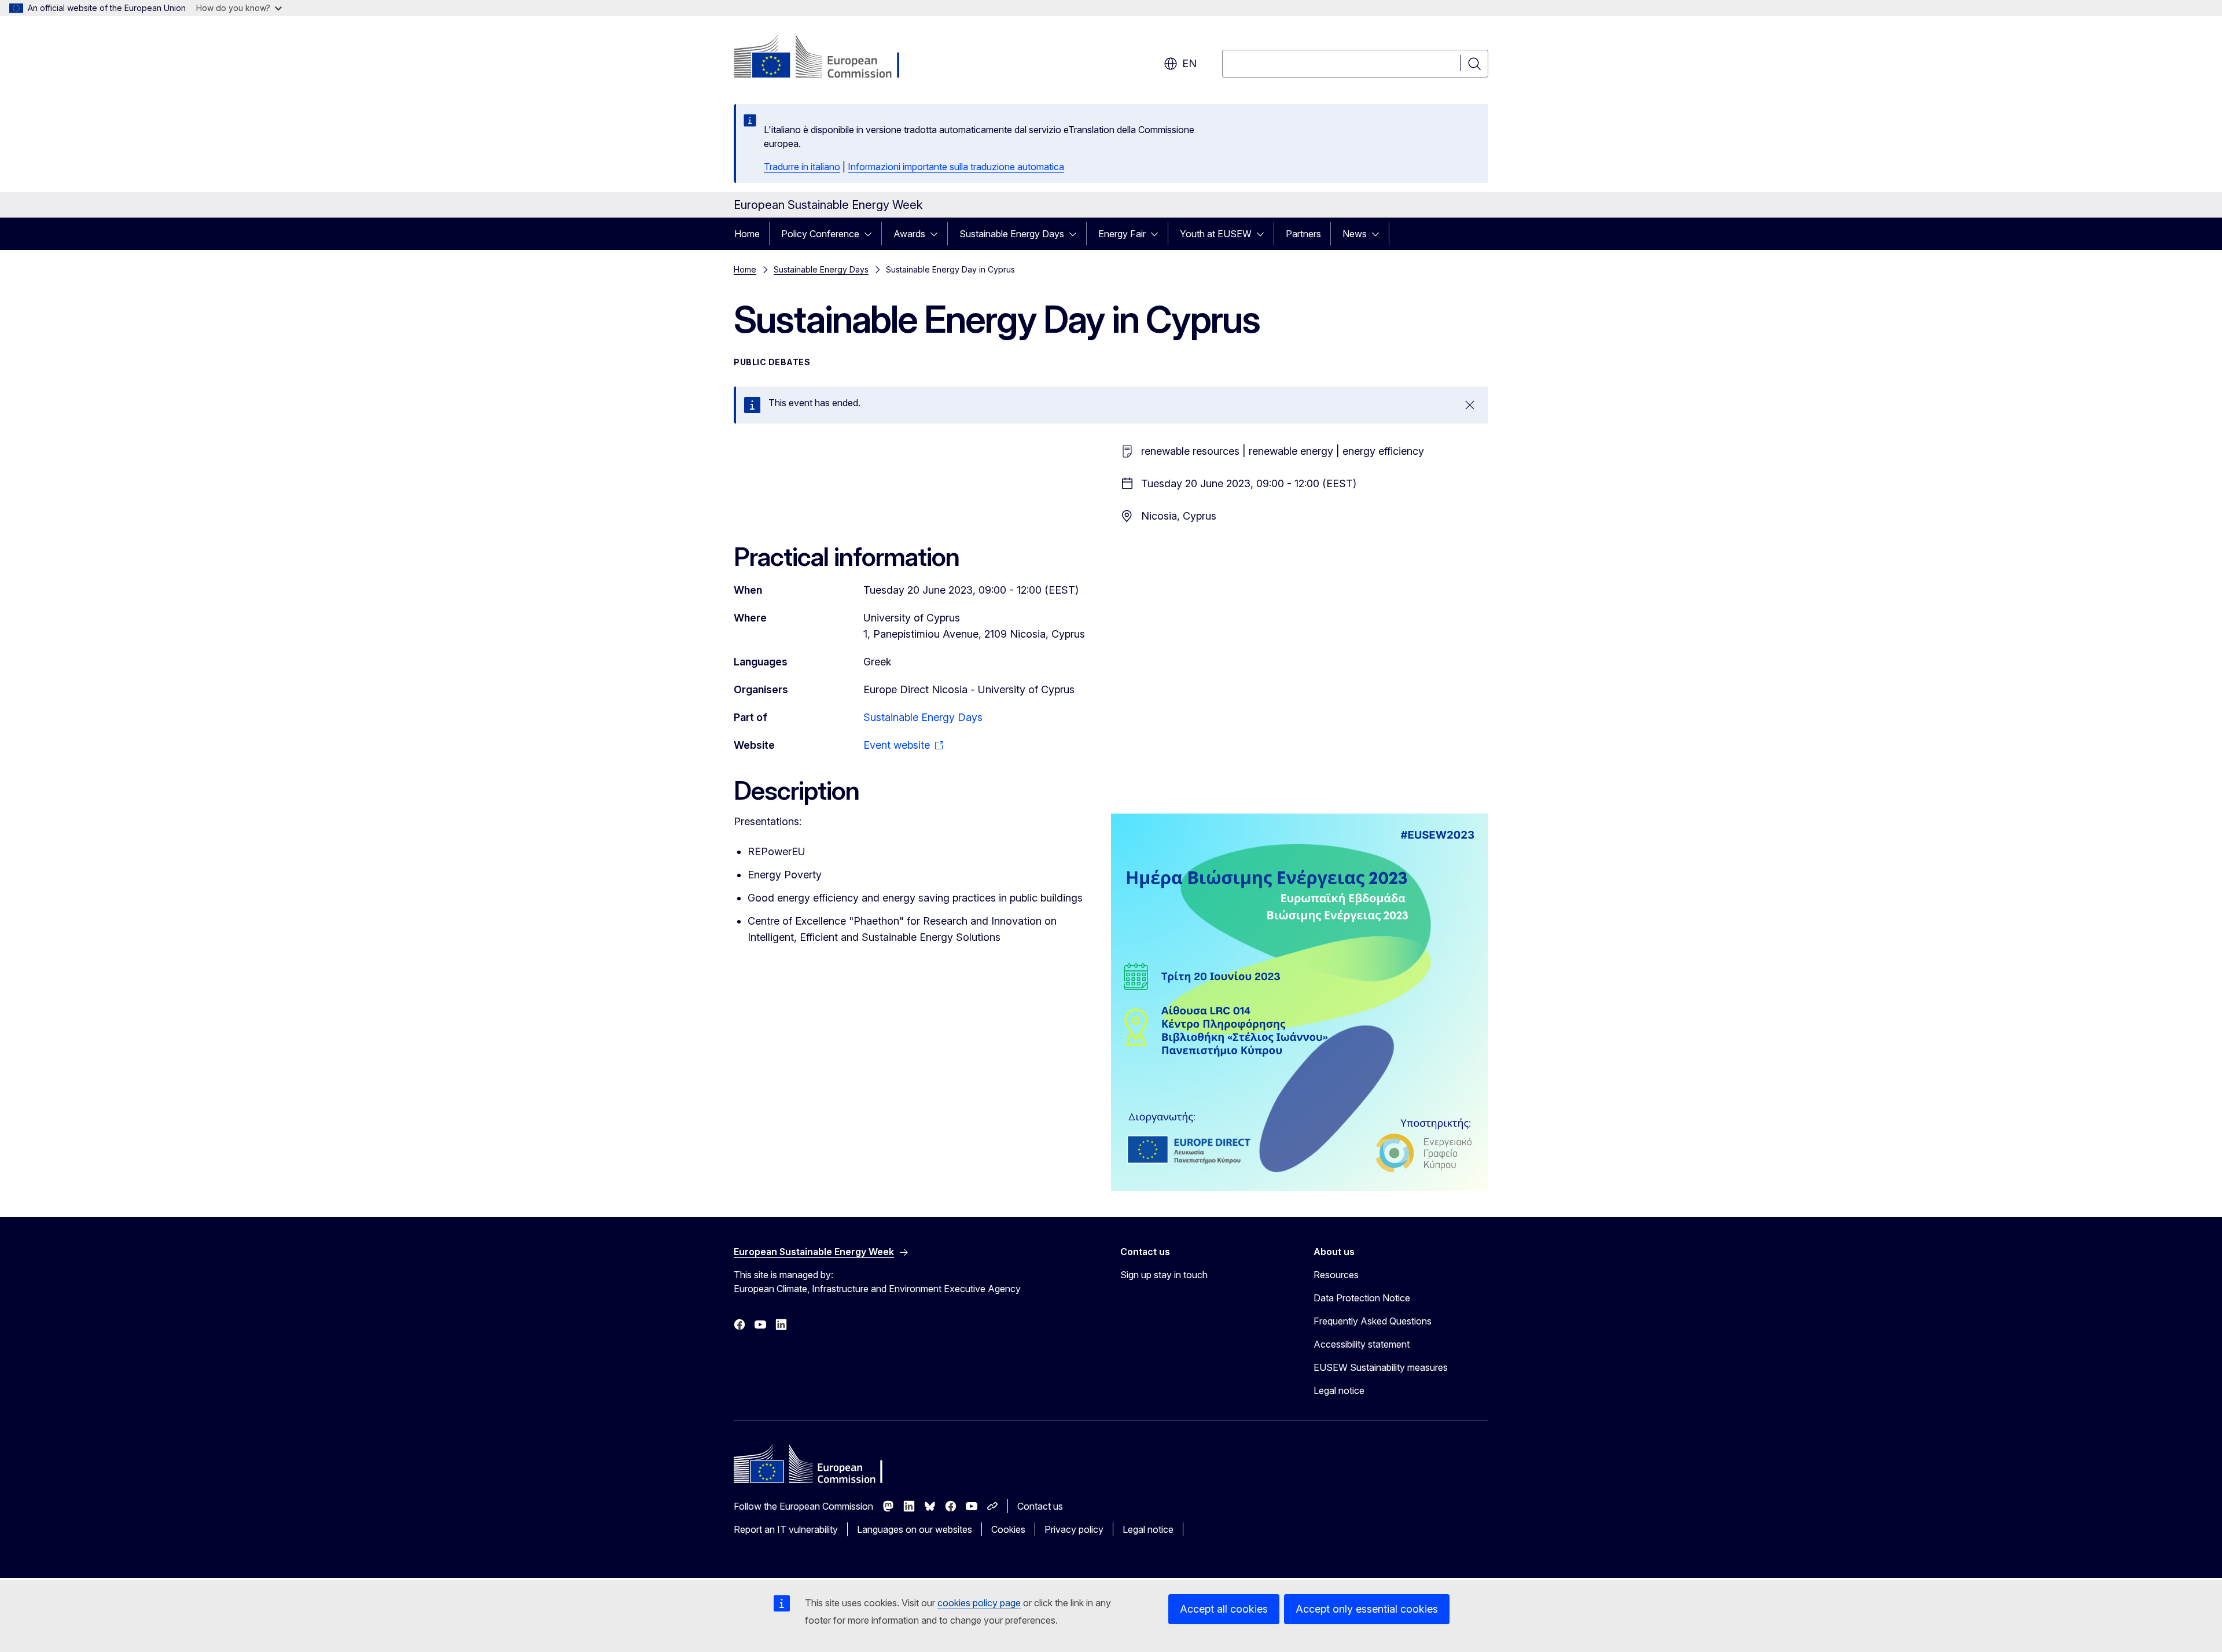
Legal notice (1339, 1390)
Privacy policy (1074, 1529)
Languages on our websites (915, 1529)
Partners (1303, 234)
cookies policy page (979, 1603)
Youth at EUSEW (1216, 234)
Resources (1336, 1275)
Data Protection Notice (1362, 1298)
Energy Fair (1122, 234)
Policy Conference (820, 234)
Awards (909, 234)
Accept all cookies (1224, 1609)
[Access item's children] (871, 234)
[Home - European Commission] (827, 58)
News (1355, 234)
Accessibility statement (1362, 1344)
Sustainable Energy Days (1012, 234)
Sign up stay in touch (1164, 1275)
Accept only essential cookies (1367, 1609)
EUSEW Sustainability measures (1381, 1367)
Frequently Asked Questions (1373, 1321)
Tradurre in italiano (802, 167)
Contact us (1040, 1506)
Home (747, 234)
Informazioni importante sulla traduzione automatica (956, 167)
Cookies (1008, 1529)
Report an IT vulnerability (786, 1529)
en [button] (1189, 63)
